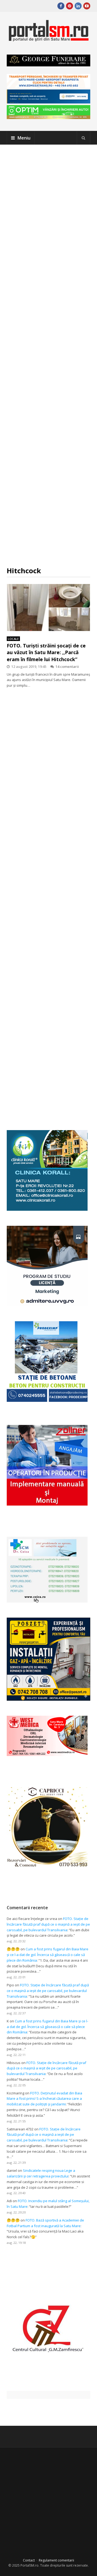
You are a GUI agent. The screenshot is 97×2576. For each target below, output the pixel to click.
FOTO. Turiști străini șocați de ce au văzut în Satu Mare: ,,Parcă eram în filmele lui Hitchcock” (46, 652)
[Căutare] (84, 138)
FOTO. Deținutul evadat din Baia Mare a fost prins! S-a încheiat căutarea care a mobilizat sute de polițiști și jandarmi (44, 2099)
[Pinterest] (70, 6)
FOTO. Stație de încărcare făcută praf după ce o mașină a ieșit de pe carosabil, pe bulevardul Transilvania (48, 1924)
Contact (29, 2560)
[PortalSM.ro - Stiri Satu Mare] (48, 39)
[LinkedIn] (78, 6)
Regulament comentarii (56, 2560)
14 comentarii (67, 667)
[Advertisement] (48, 355)
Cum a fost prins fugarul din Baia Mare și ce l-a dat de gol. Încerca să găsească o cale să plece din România (48, 1955)
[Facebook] (61, 6)
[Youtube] (87, 6)
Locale (13, 639)
